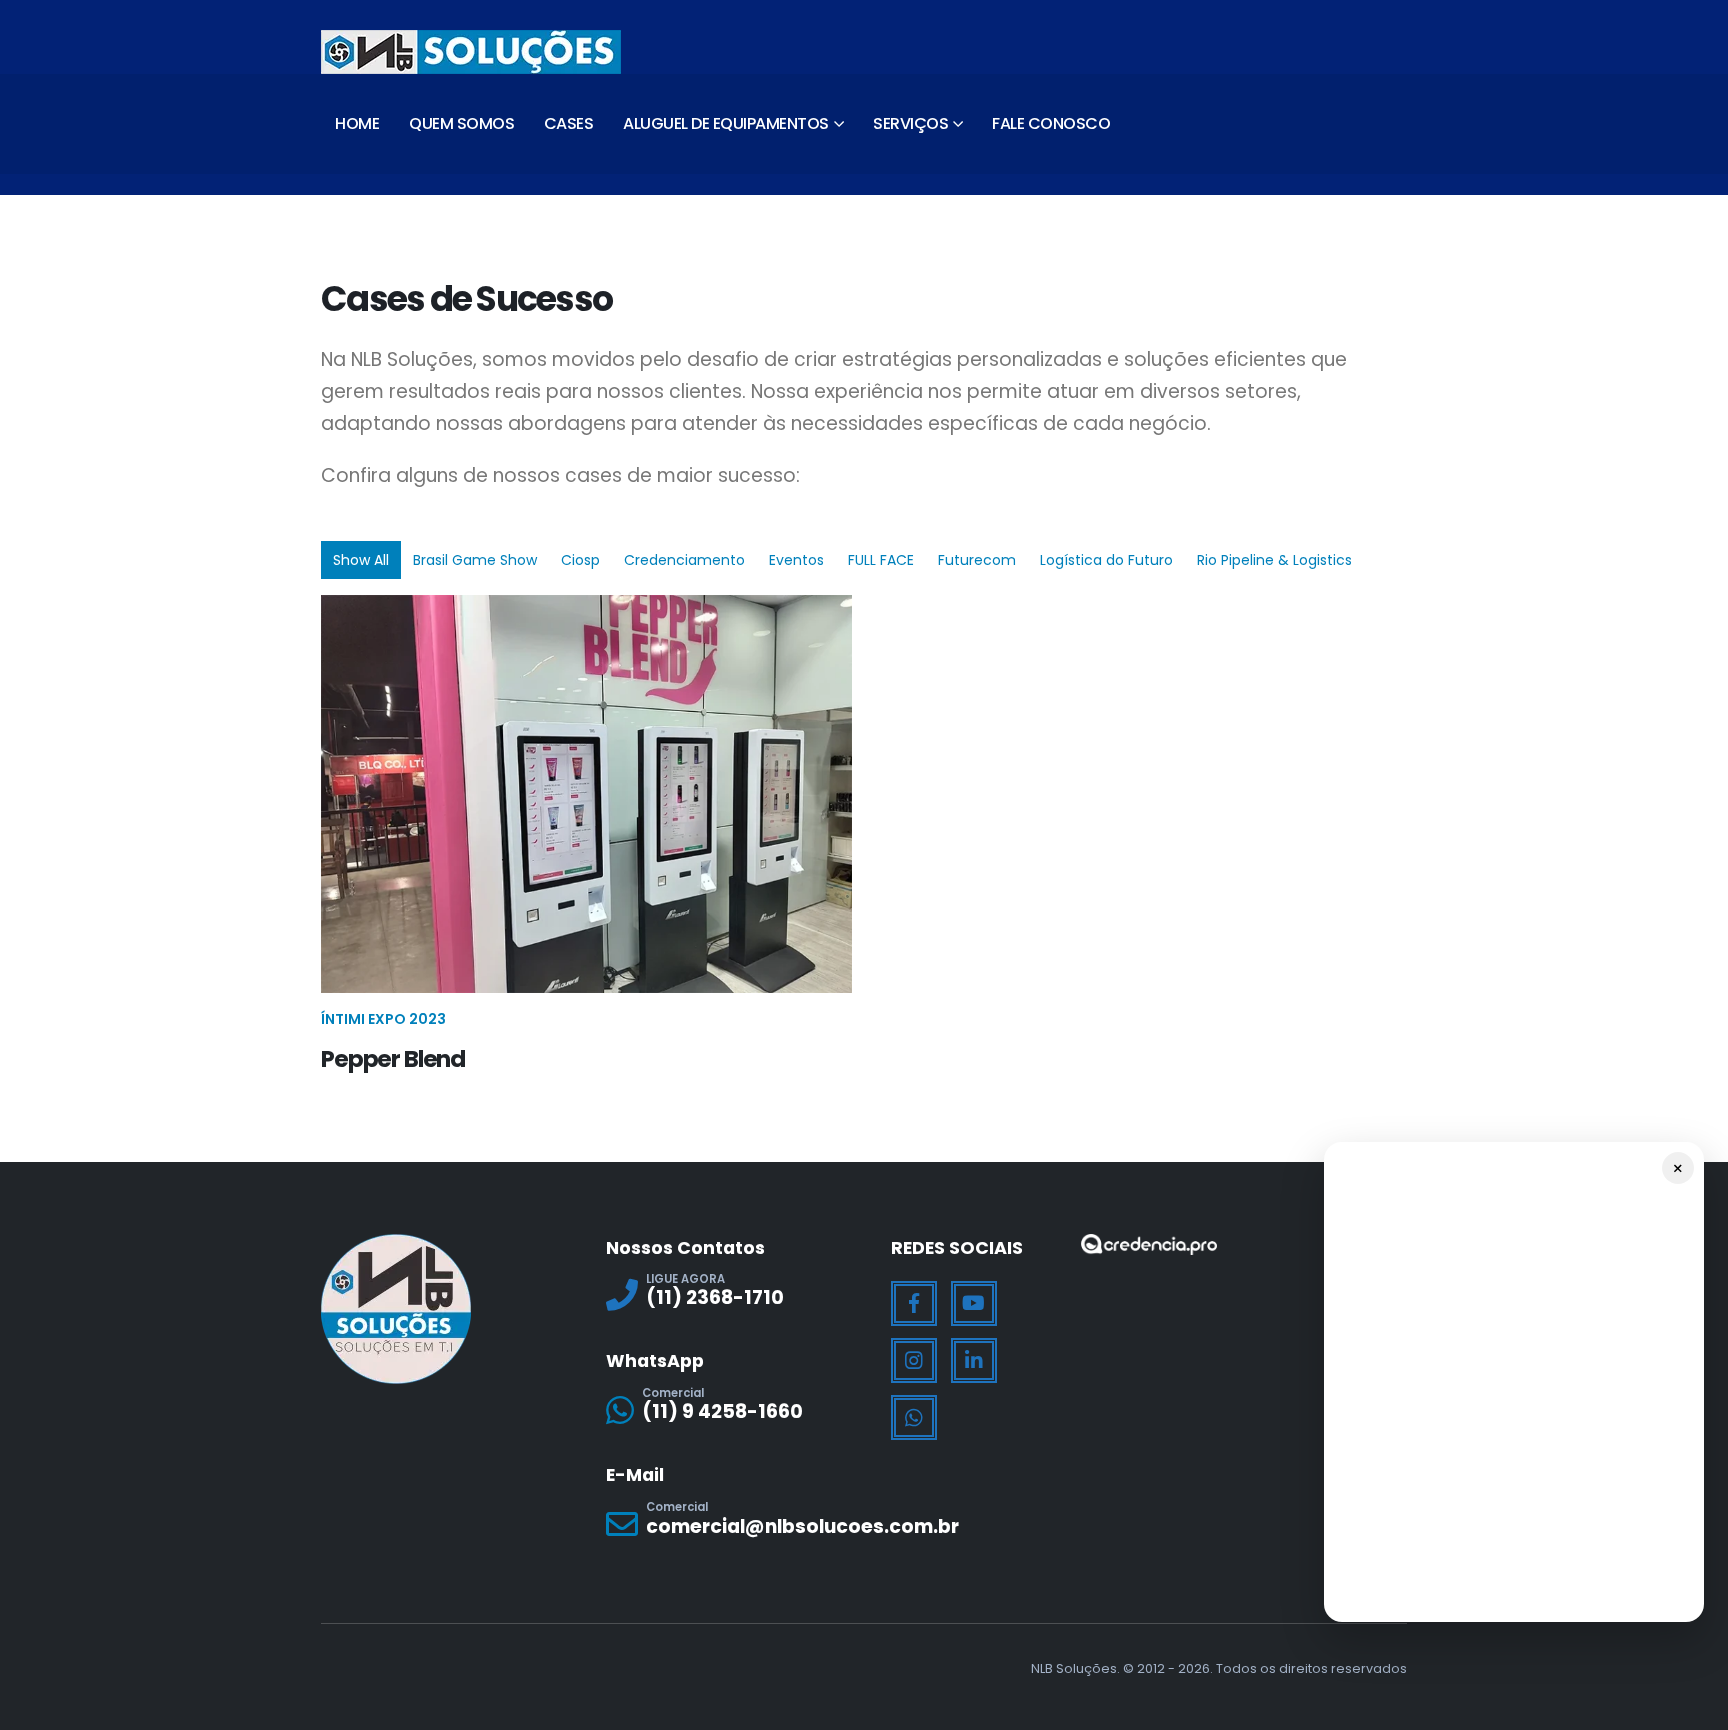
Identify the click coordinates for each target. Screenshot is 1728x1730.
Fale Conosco (1051, 123)
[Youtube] (974, 1304)
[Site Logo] (471, 52)
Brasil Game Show (475, 560)
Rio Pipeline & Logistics (1274, 560)
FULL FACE (881, 560)
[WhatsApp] (914, 1418)
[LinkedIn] (974, 1361)
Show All (361, 560)
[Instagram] (914, 1361)
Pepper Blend (393, 1059)
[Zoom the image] (1149, 1246)
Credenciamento (684, 560)
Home (357, 123)
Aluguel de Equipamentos (726, 123)
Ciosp (580, 560)
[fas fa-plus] (586, 783)
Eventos (796, 560)
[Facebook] (914, 1304)
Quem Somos (461, 123)
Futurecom (977, 560)
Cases (569, 123)
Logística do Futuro (1106, 560)
